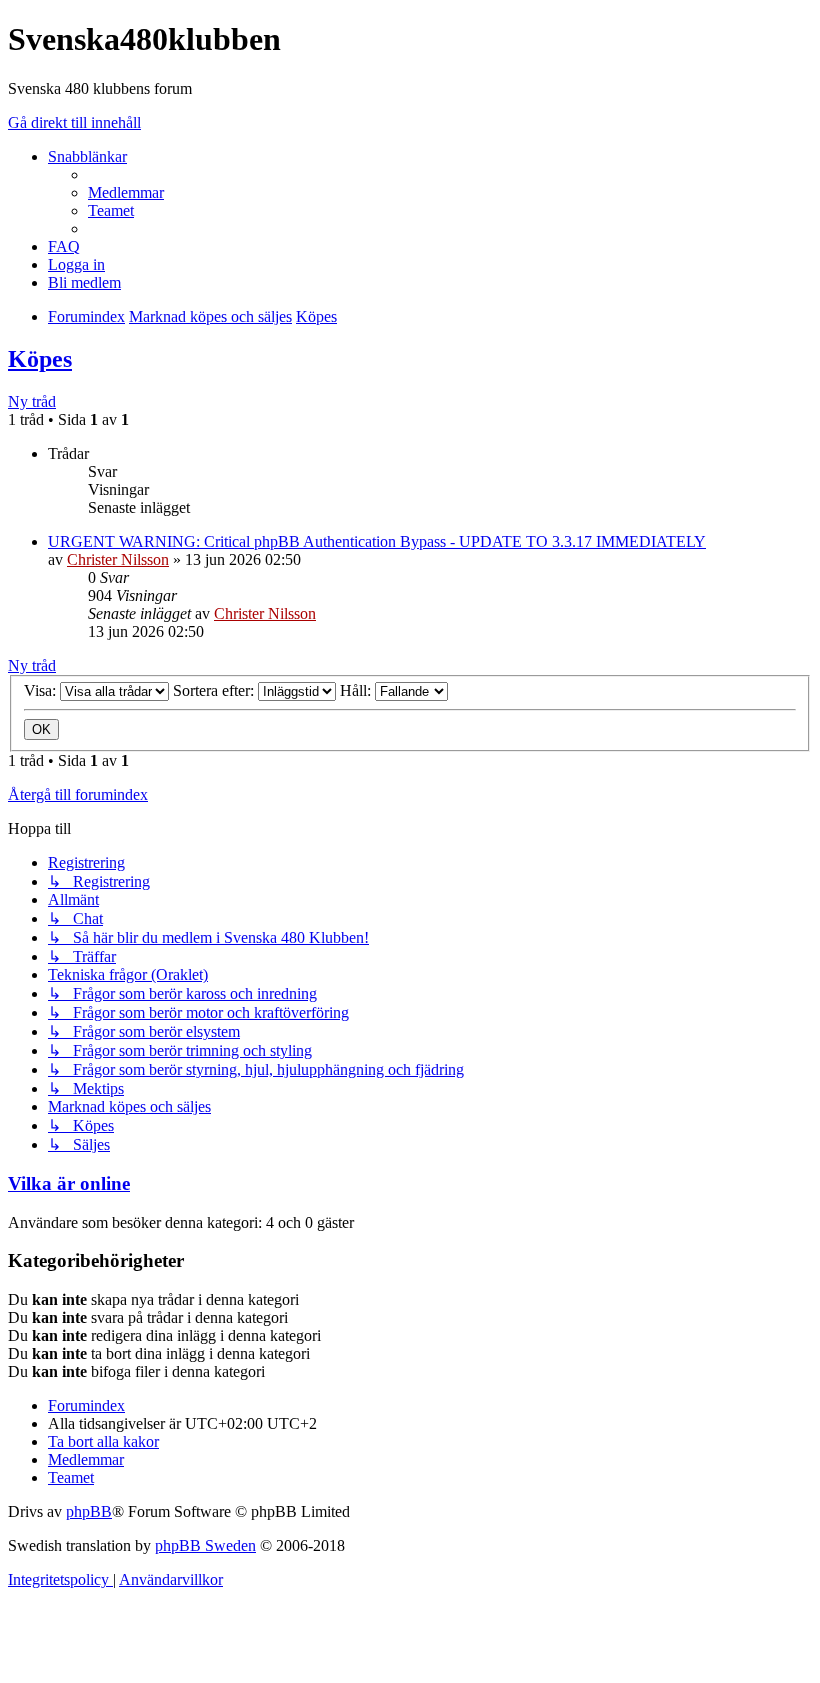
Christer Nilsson (118, 559)
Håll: (357, 690)
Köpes (40, 359)
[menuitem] (126, 192)
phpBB (89, 1511)
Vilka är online (69, 1183)
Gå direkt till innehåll (74, 122)
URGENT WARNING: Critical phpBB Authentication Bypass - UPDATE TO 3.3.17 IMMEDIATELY (377, 541)
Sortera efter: (215, 690)
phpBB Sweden (205, 1545)
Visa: (42, 690)
